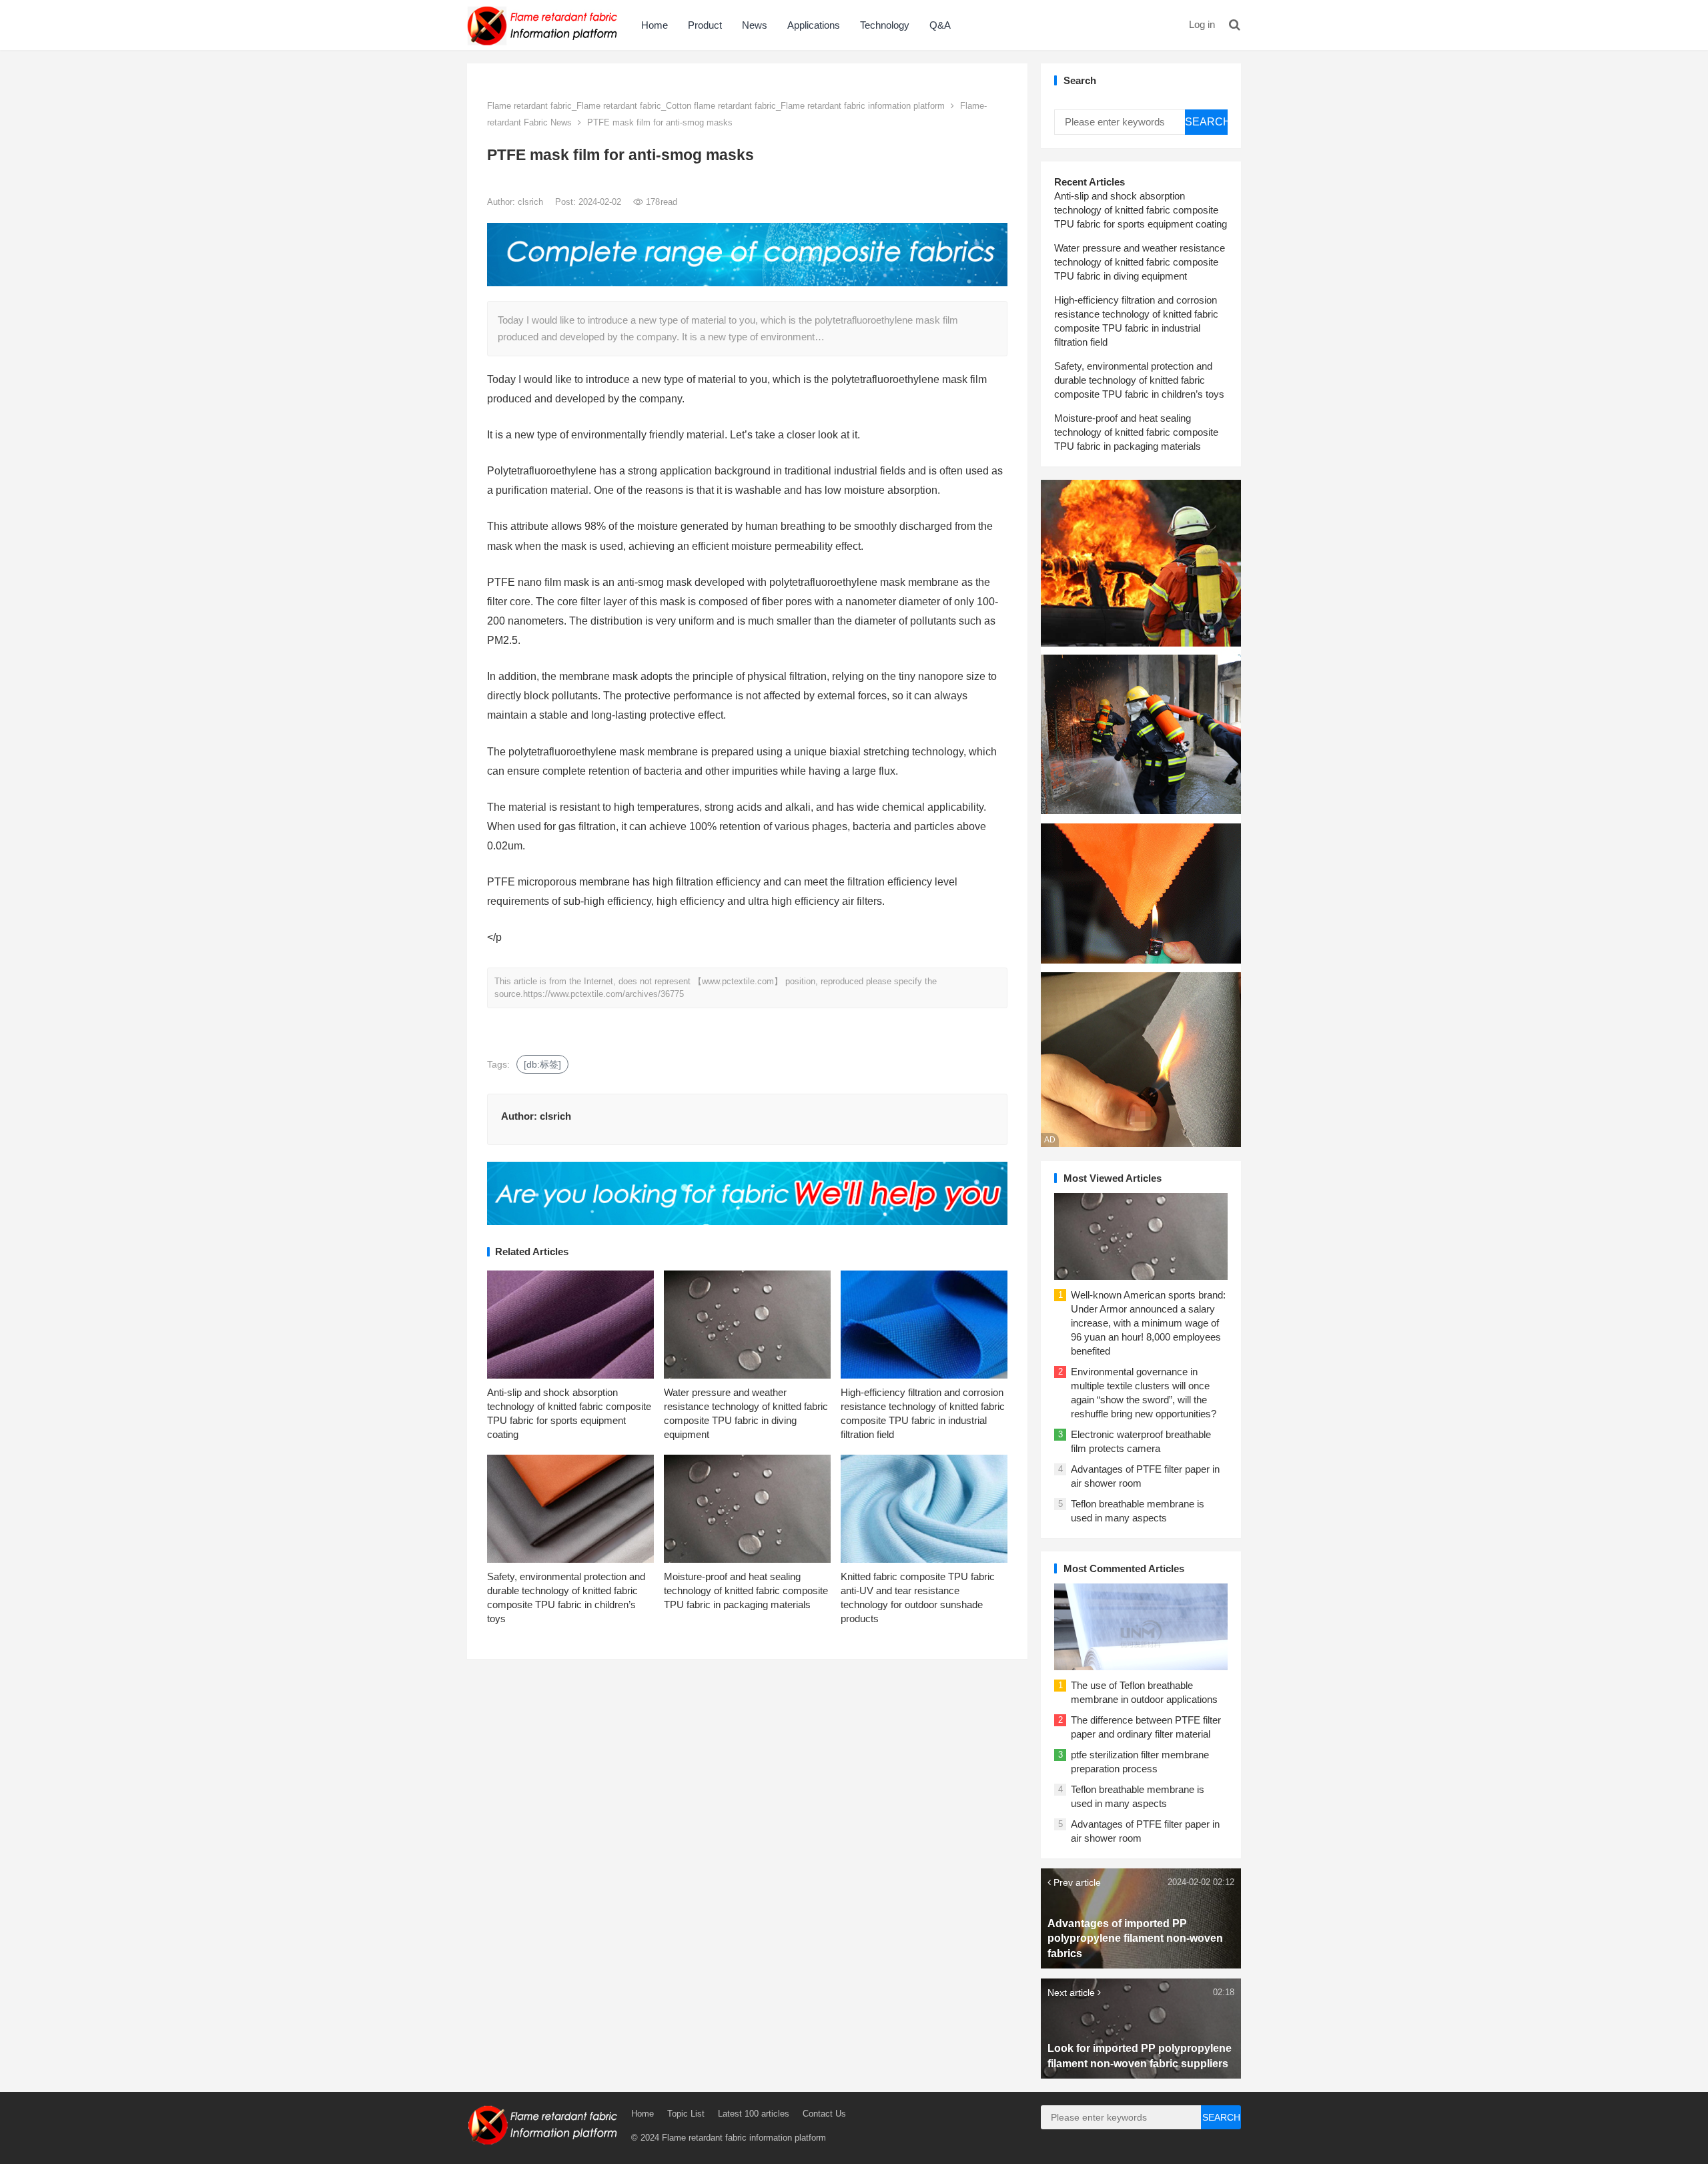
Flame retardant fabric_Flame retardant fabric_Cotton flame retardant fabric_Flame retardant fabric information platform (716, 106)
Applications (814, 25)
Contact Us (824, 2114)
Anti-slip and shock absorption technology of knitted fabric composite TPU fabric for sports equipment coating (1141, 210)
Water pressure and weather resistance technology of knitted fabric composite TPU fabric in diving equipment (1140, 262)
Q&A (940, 25)
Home (655, 25)
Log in (1202, 24)
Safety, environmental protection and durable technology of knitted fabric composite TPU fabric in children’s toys (1139, 380)
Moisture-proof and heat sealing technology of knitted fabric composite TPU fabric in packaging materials (746, 1590)
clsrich (532, 202)
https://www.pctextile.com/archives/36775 (603, 994)
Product (705, 25)
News (755, 25)
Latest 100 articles (754, 2114)
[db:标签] (542, 1064)
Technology (885, 25)
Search (1206, 122)
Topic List (686, 2114)
